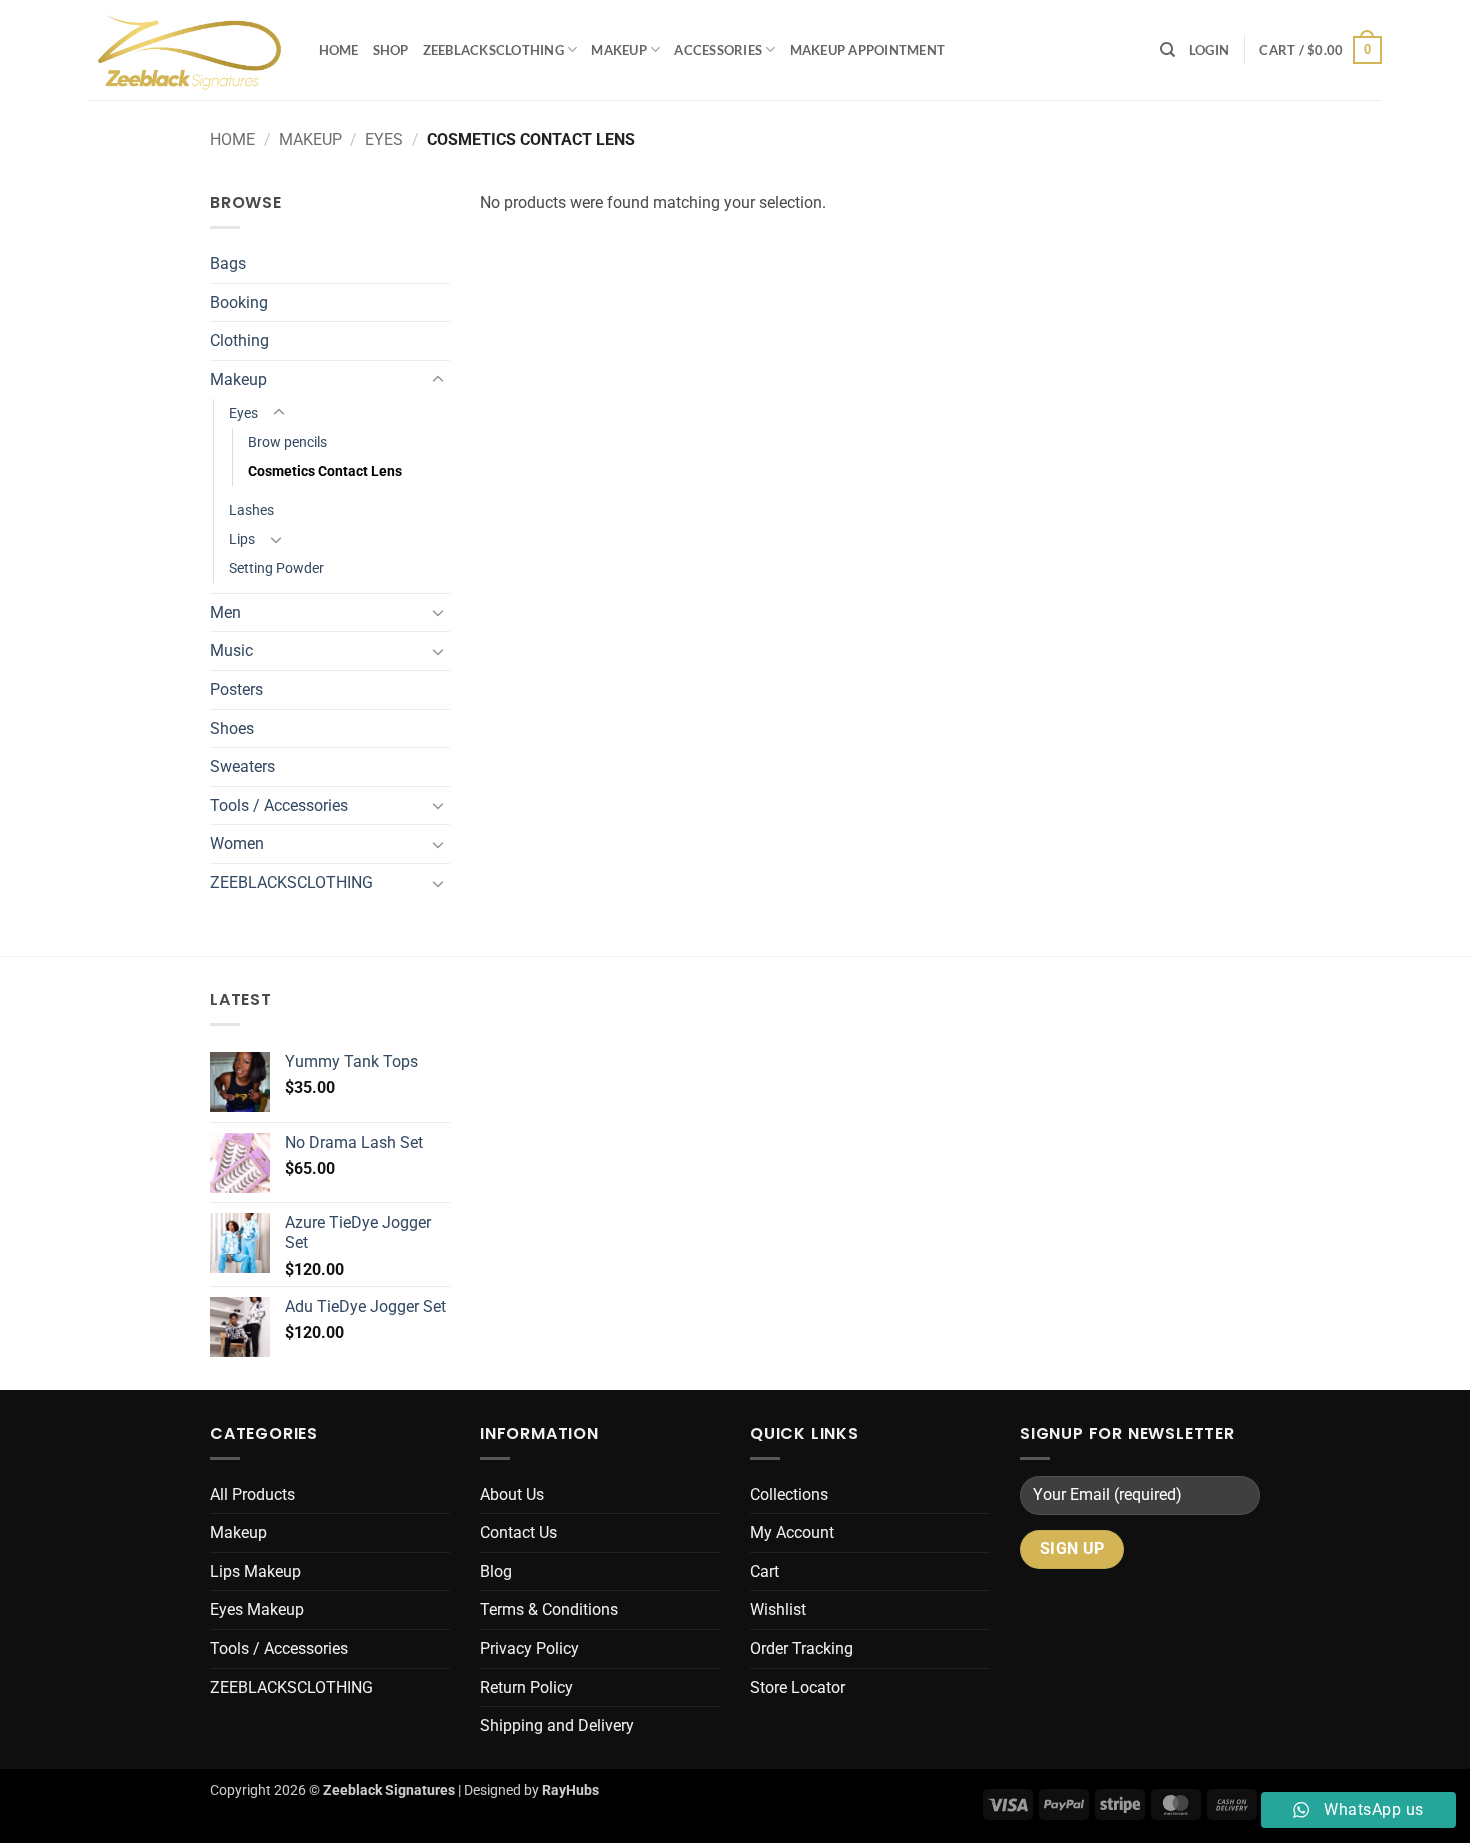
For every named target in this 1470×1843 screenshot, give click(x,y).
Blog (496, 1571)
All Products (252, 1494)
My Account (792, 1532)
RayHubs (570, 1790)
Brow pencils (287, 442)
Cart (764, 1571)
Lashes (251, 510)
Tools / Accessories (279, 805)
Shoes (232, 728)
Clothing (239, 340)
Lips (242, 539)
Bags (228, 263)
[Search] (1167, 50)
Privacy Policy (529, 1648)
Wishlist (778, 1609)
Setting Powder (276, 568)
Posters (236, 689)
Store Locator (797, 1687)
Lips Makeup (255, 1571)
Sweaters (242, 766)
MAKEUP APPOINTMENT (868, 50)
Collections (789, 1494)
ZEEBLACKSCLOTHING (493, 50)
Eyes (384, 139)
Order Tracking (801, 1648)
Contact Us (518, 1532)
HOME (339, 50)
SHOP (391, 50)
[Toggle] (438, 380)
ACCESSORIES (718, 50)
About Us (512, 1494)
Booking (239, 302)
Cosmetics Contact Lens (325, 471)
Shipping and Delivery (557, 1725)
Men (225, 612)
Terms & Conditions (549, 1609)
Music (231, 650)
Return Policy (526, 1687)
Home (232, 139)
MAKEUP (619, 50)
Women (237, 843)
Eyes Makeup (257, 1609)
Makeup (310, 139)
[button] (1209, 50)
